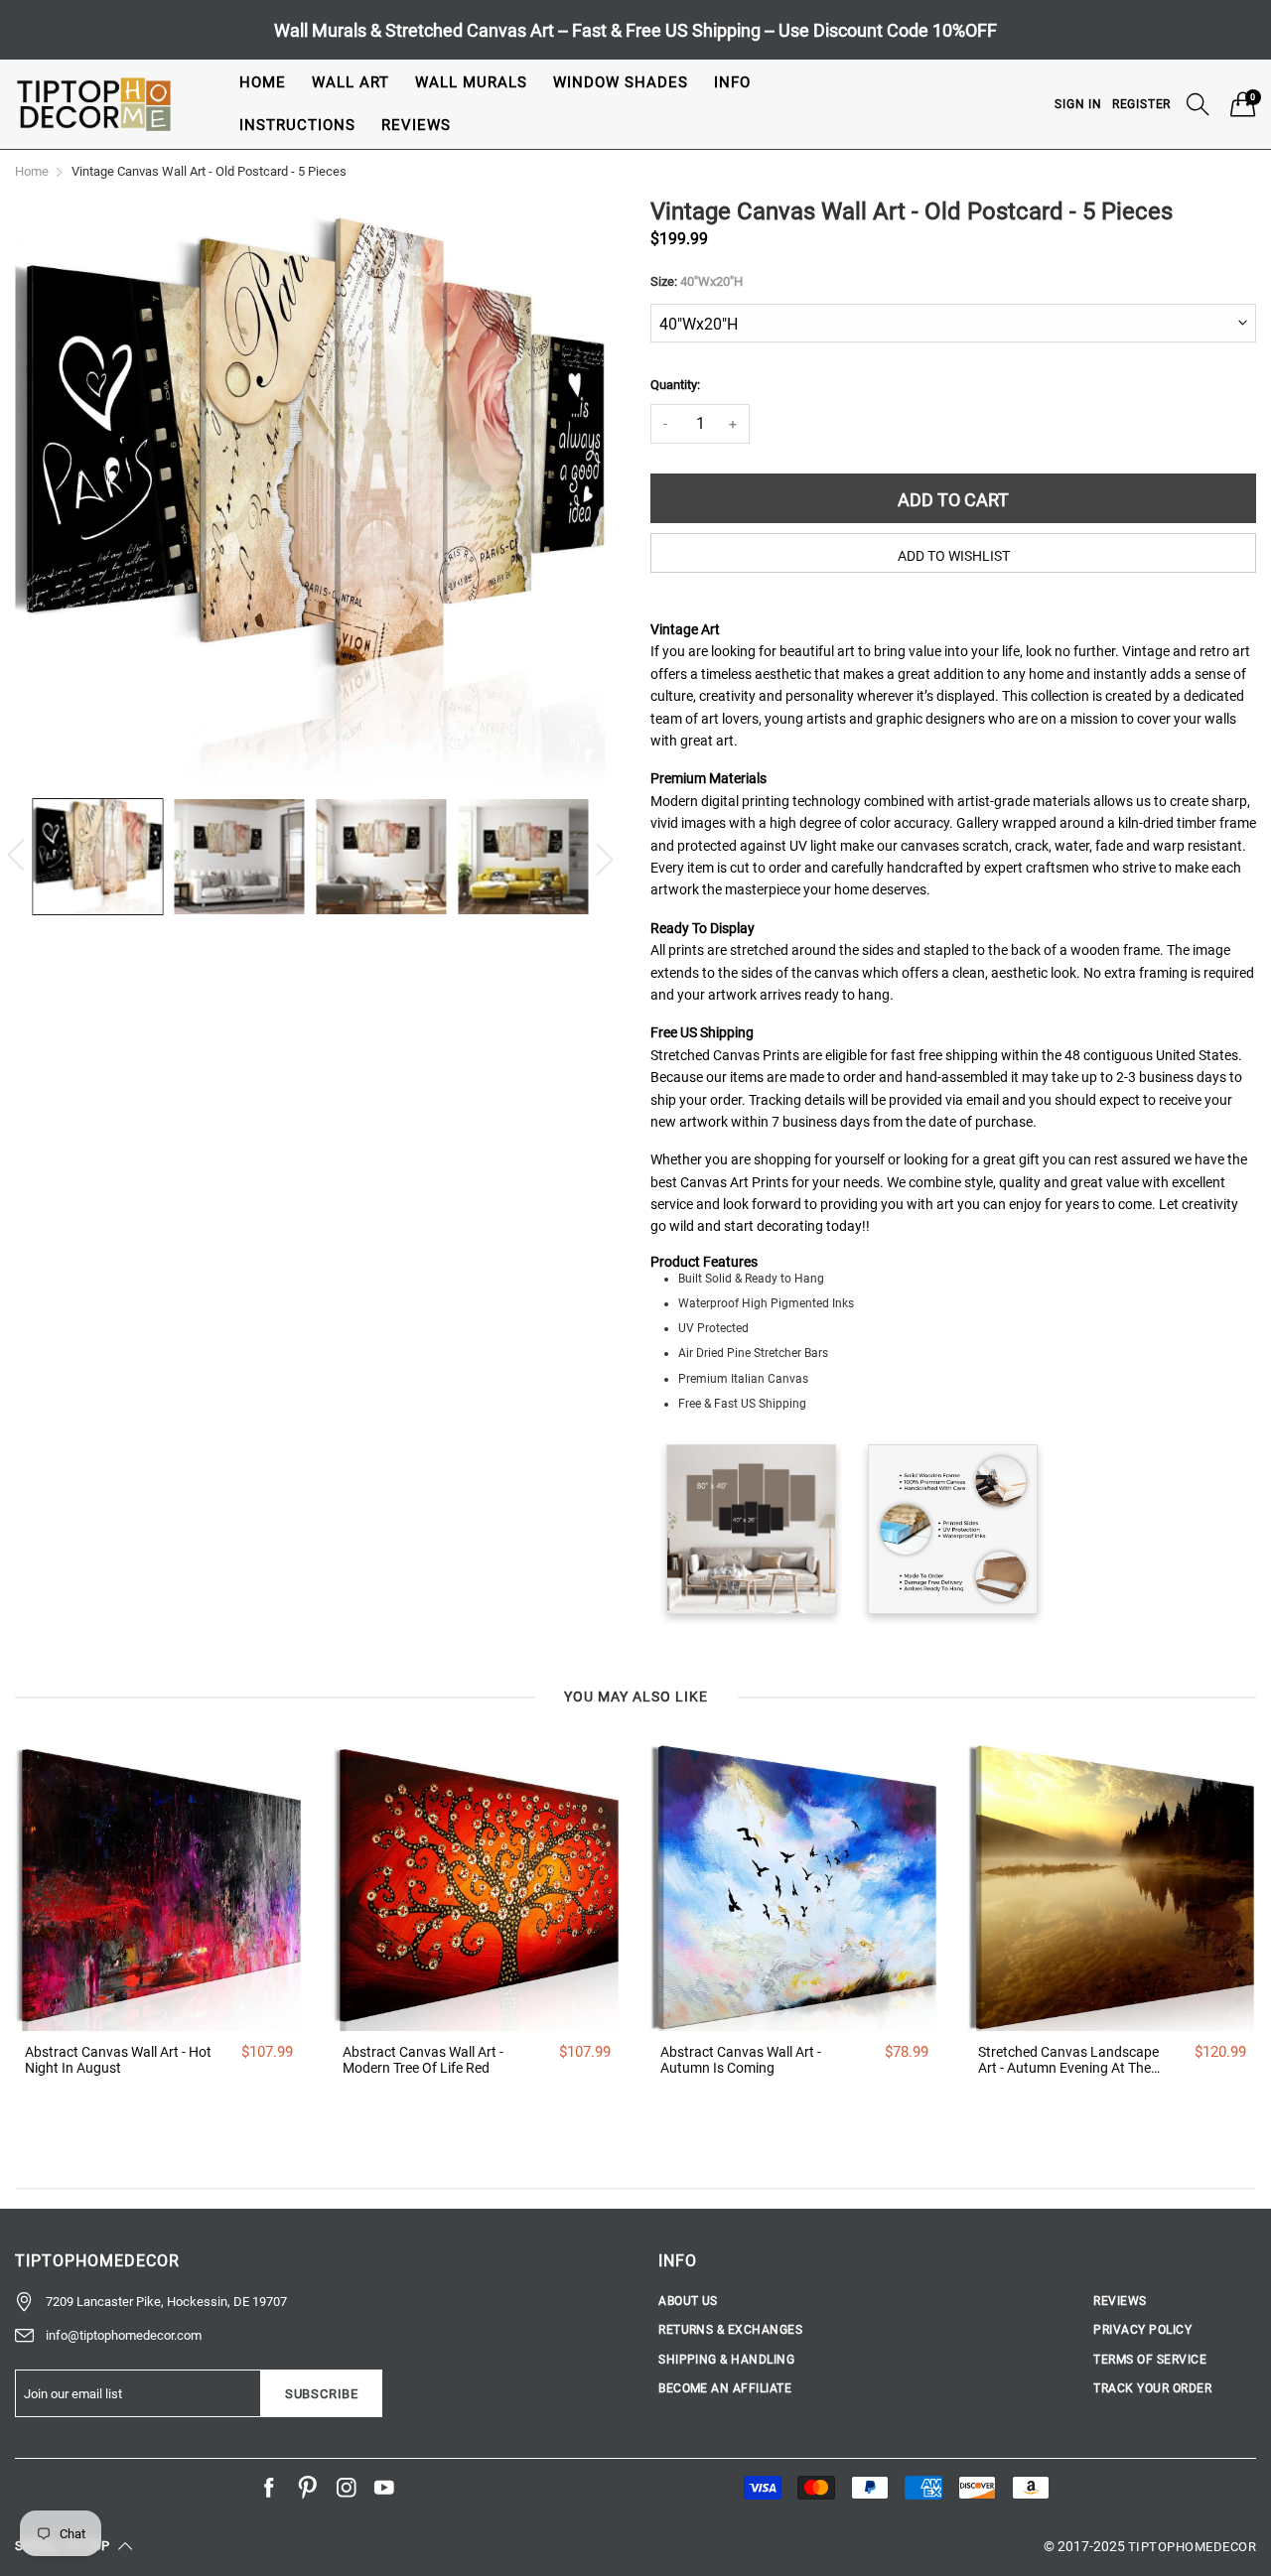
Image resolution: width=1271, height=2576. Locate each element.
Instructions (297, 125)
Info (732, 82)
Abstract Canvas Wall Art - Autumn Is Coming (741, 2060)
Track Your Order (1152, 2388)
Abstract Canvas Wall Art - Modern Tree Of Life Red (423, 2060)
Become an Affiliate (725, 2388)
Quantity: (675, 385)
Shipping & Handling (726, 2360)
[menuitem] (263, 83)
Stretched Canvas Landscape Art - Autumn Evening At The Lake (1068, 2061)
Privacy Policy (1142, 2330)
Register (1141, 104)
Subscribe (322, 2394)
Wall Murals (471, 82)
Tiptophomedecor (1192, 2547)
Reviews (416, 125)
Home (263, 82)
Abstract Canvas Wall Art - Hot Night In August (118, 2060)
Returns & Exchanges (730, 2330)
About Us (688, 2301)
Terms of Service (1150, 2360)
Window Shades (621, 82)
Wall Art (351, 82)
